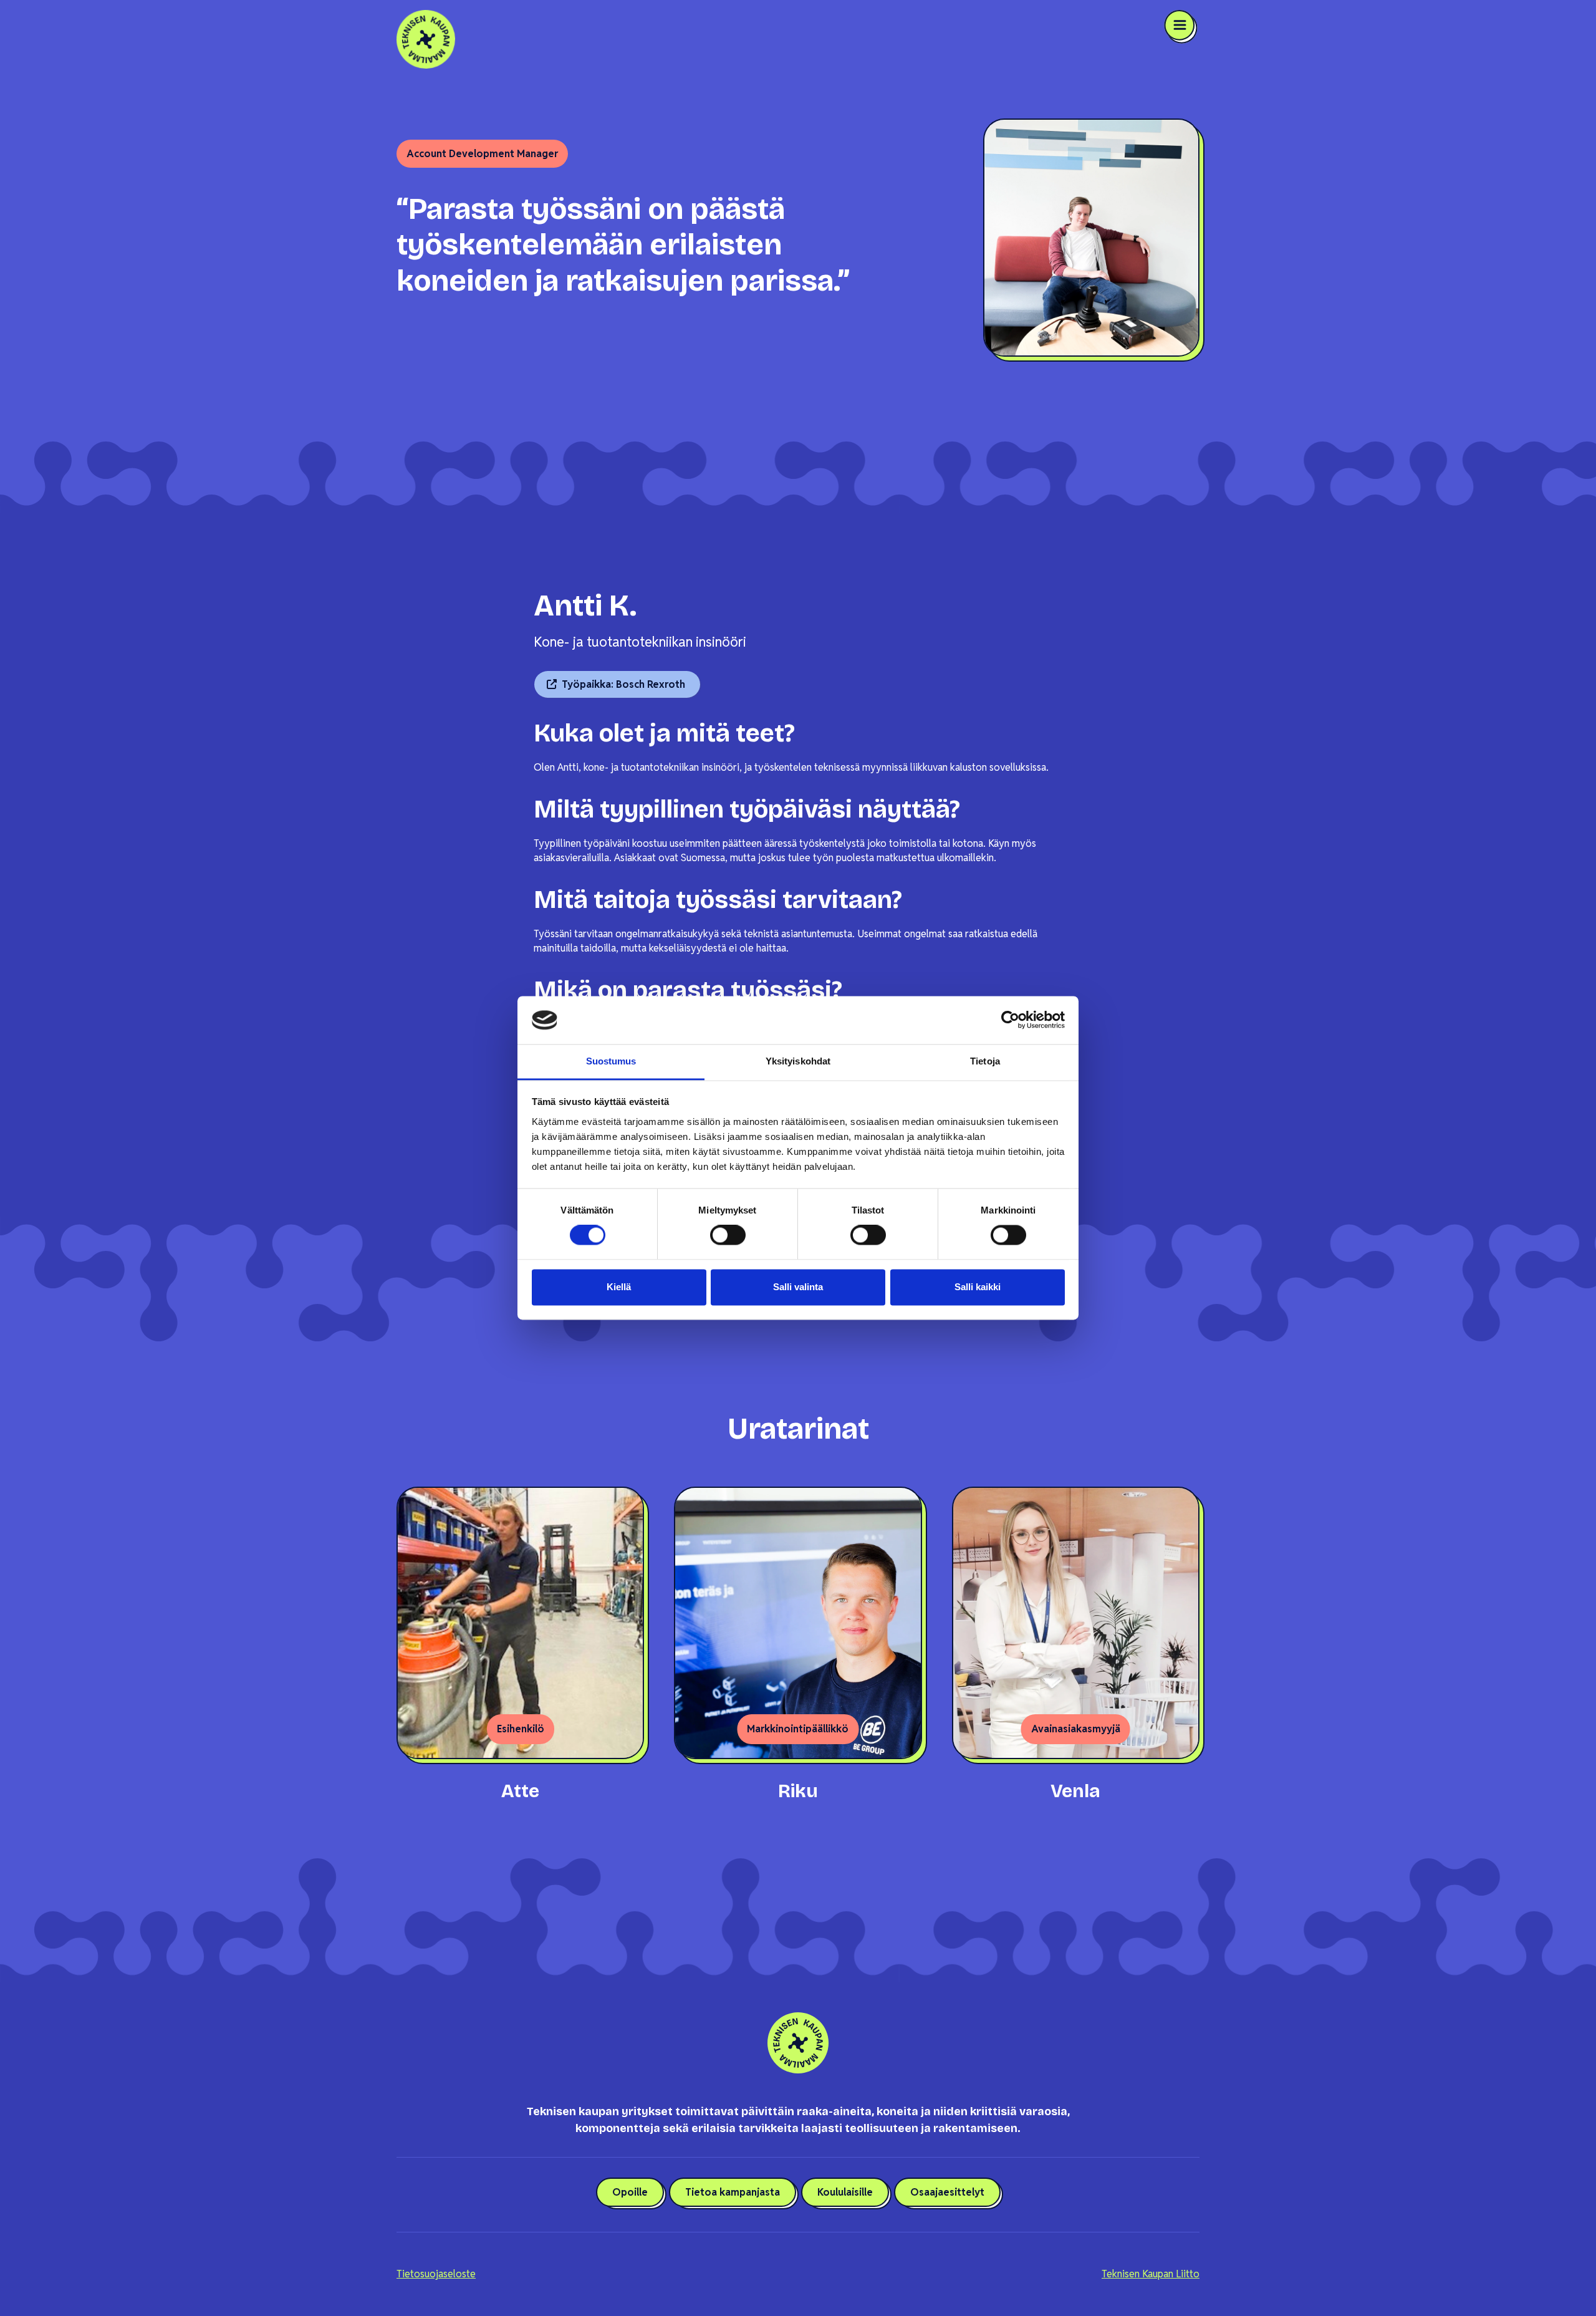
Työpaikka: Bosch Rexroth (623, 684)
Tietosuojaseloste (436, 2274)
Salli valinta (798, 1287)
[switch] (728, 1235)
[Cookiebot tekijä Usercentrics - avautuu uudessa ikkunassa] (1010, 1020)
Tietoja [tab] (985, 1061)
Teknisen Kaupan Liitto (1151, 2274)
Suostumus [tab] (611, 1061)
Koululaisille (845, 2192)
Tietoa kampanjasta (733, 2192)
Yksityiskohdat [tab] (798, 1061)
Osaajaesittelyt (947, 2192)
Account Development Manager (482, 154)
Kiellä (619, 1287)
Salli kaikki (978, 1287)
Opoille (630, 2192)
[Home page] (597, 39)
